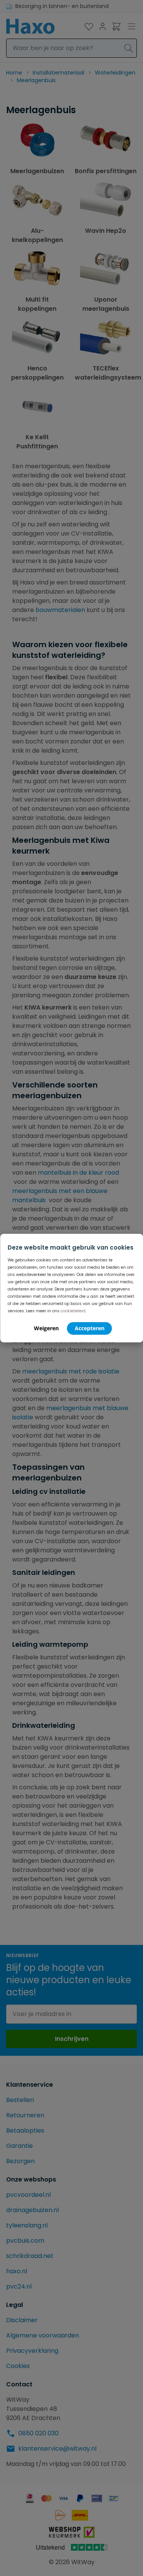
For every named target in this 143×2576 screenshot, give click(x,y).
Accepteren (90, 1328)
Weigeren (46, 1328)
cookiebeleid (73, 1311)
